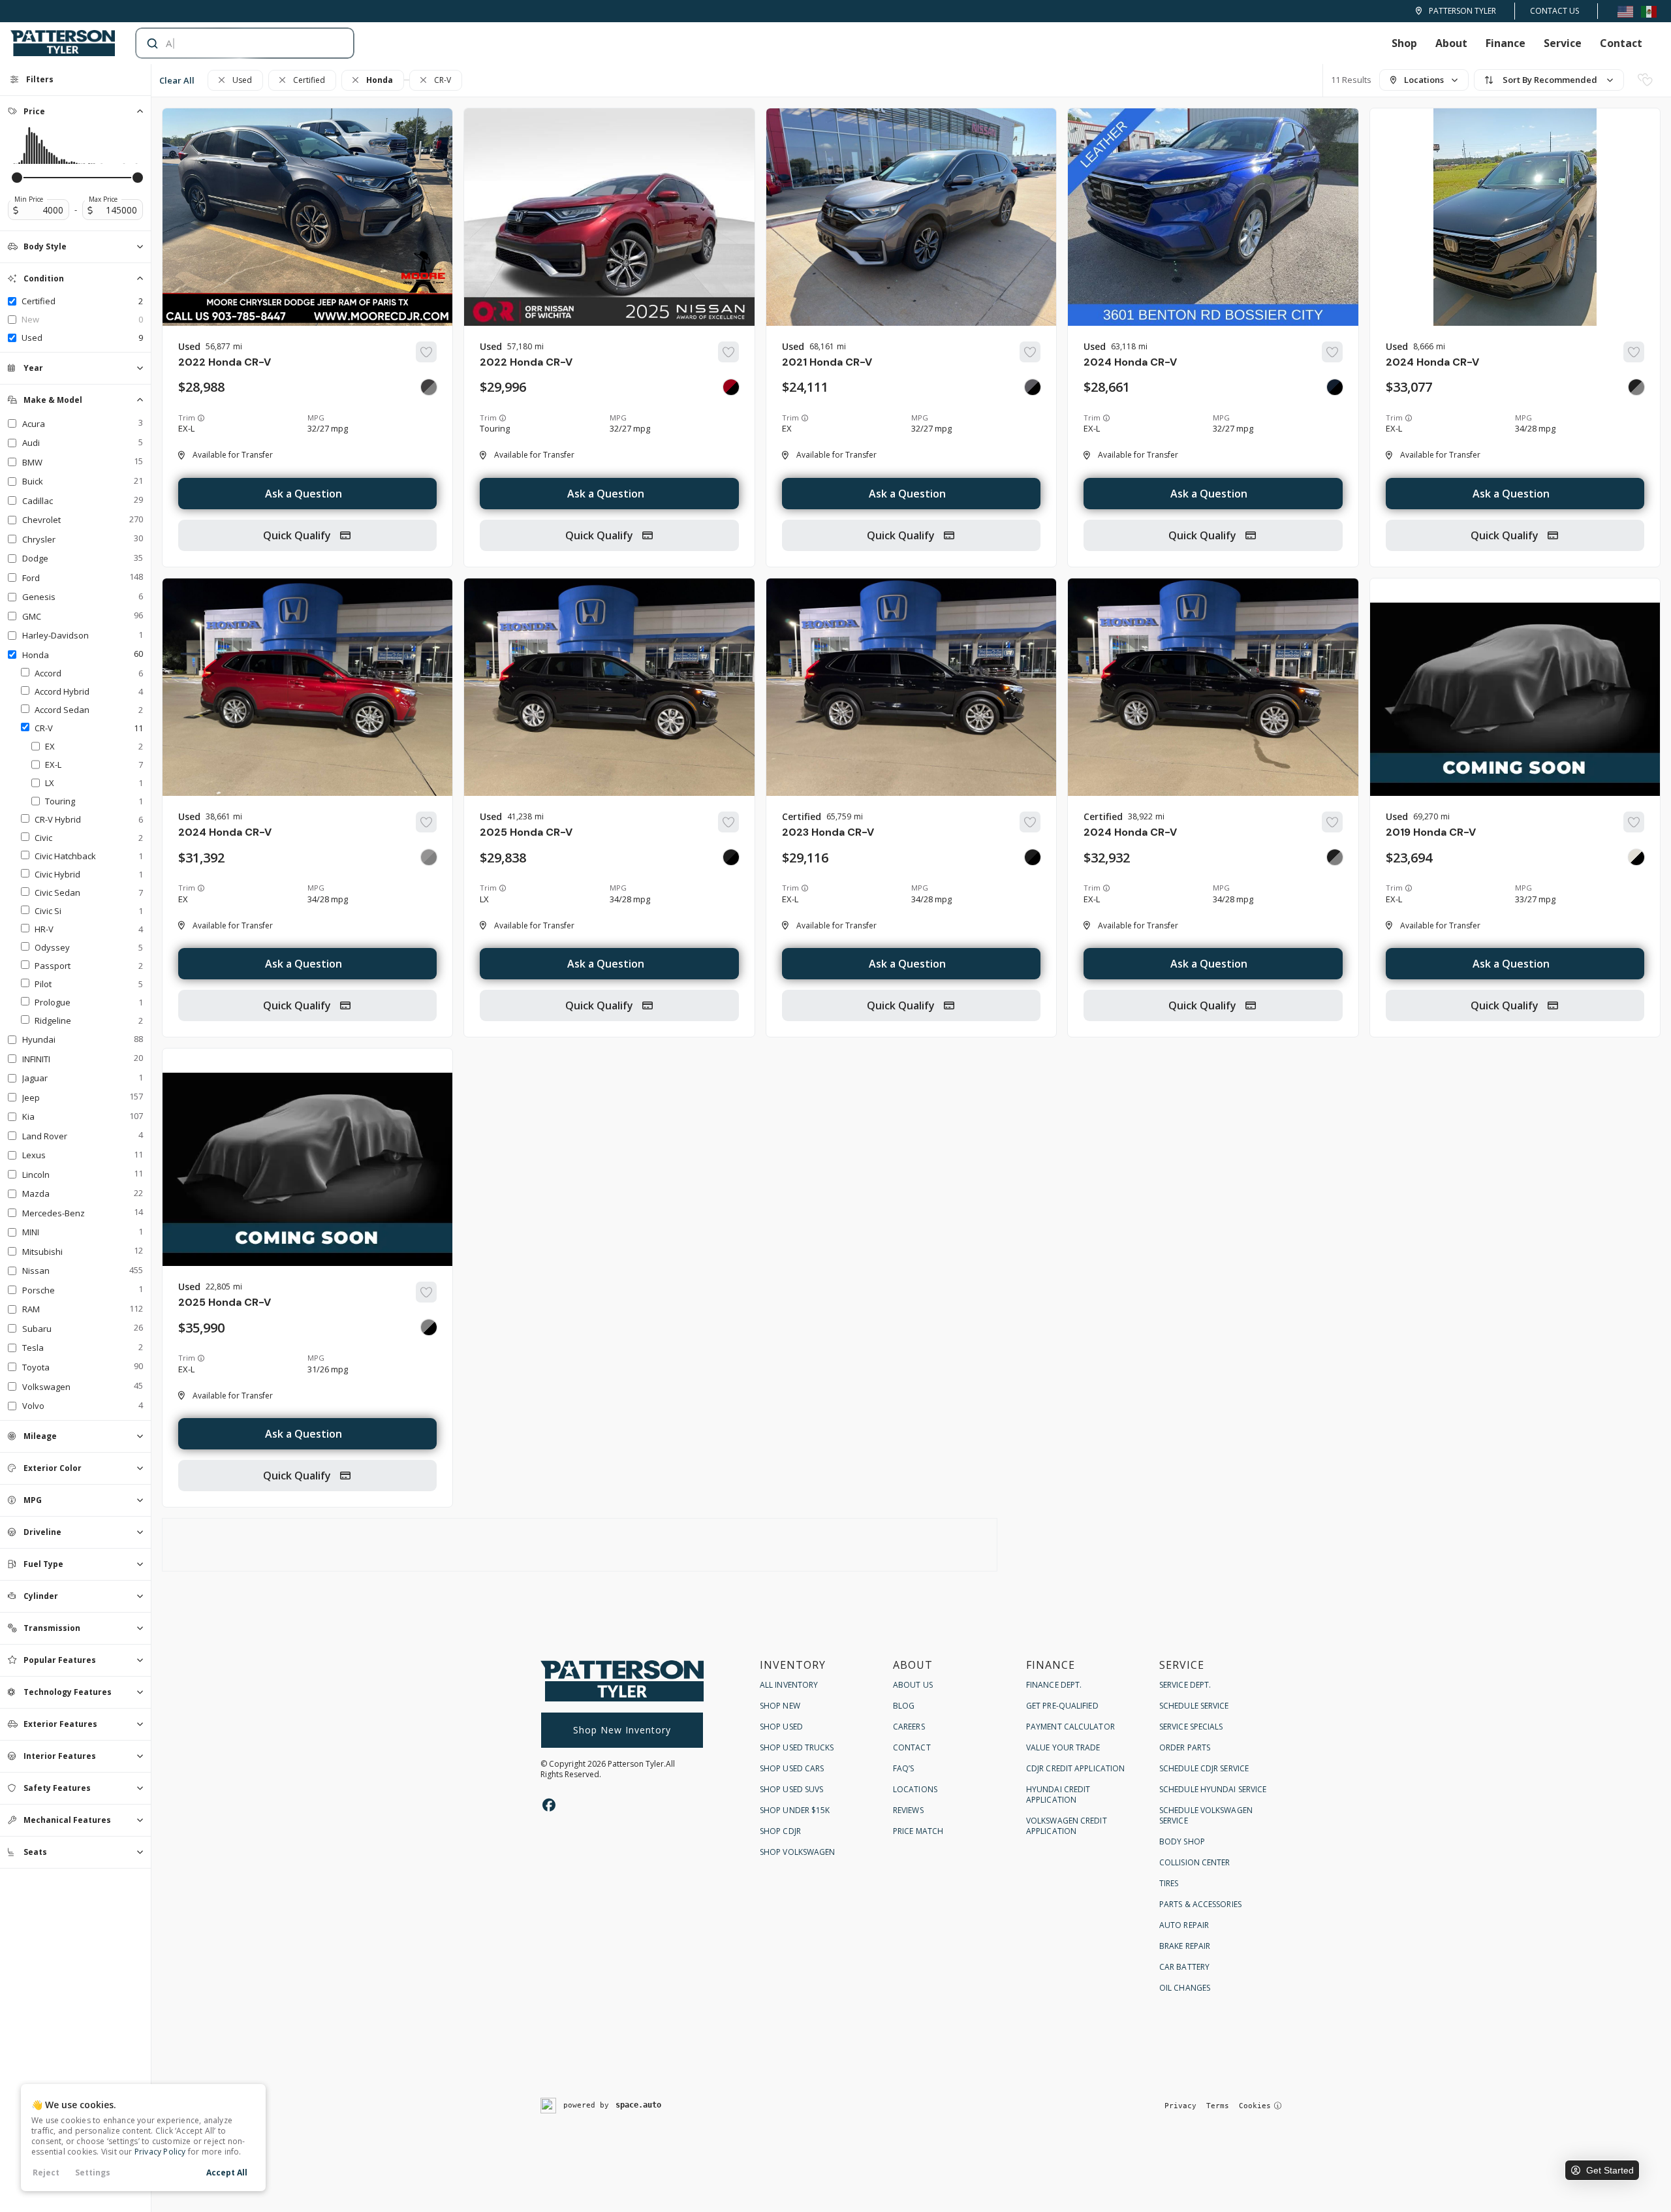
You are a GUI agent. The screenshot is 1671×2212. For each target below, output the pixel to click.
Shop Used (781, 1727)
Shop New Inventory (622, 1730)
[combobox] (232, 43)
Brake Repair (1185, 1946)
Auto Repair (1184, 1925)
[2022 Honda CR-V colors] (429, 387)
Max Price (103, 199)
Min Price (29, 199)
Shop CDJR (780, 1831)
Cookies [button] (1255, 2106)
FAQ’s (904, 1768)
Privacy (1180, 2106)
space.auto (638, 2105)
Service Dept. (1185, 1685)
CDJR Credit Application (1075, 1768)
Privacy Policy (160, 2152)
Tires (1169, 1883)
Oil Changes (1185, 1988)
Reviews (908, 1810)
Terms (1218, 2106)
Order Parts (1185, 1747)
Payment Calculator (1070, 1727)
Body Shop (1182, 1841)
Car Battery (1184, 1967)
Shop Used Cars (792, 1768)
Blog (904, 1706)
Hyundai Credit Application (1058, 1794)
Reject (46, 2172)
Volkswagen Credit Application (1067, 1826)
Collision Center (1195, 1862)
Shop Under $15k (795, 1810)
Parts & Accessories (1200, 1904)
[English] (1625, 11)
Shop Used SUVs (791, 1789)
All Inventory (789, 1685)
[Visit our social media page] (549, 1805)
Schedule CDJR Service (1204, 1768)
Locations (915, 1789)
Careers (909, 1727)
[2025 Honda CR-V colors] (731, 857)
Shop (1404, 43)
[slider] (17, 178)
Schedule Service (1194, 1706)
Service (1563, 43)
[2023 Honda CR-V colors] (1033, 857)
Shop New (780, 1706)
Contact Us (1554, 11)
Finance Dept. (1054, 1685)
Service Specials (1191, 1727)
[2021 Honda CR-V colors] (1033, 387)
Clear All (177, 80)
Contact (1621, 43)
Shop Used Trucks (797, 1747)
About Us (913, 1685)
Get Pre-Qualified (1062, 1706)
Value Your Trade (1063, 1747)
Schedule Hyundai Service (1213, 1789)
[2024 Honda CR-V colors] (1335, 387)
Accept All (227, 2172)
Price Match (918, 1831)
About (1451, 43)
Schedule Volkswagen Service (1206, 1815)
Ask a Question (304, 494)
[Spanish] (1649, 11)
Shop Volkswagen (798, 1852)
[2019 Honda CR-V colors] (1636, 857)
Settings (93, 2172)
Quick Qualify (298, 535)
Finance (1506, 43)
